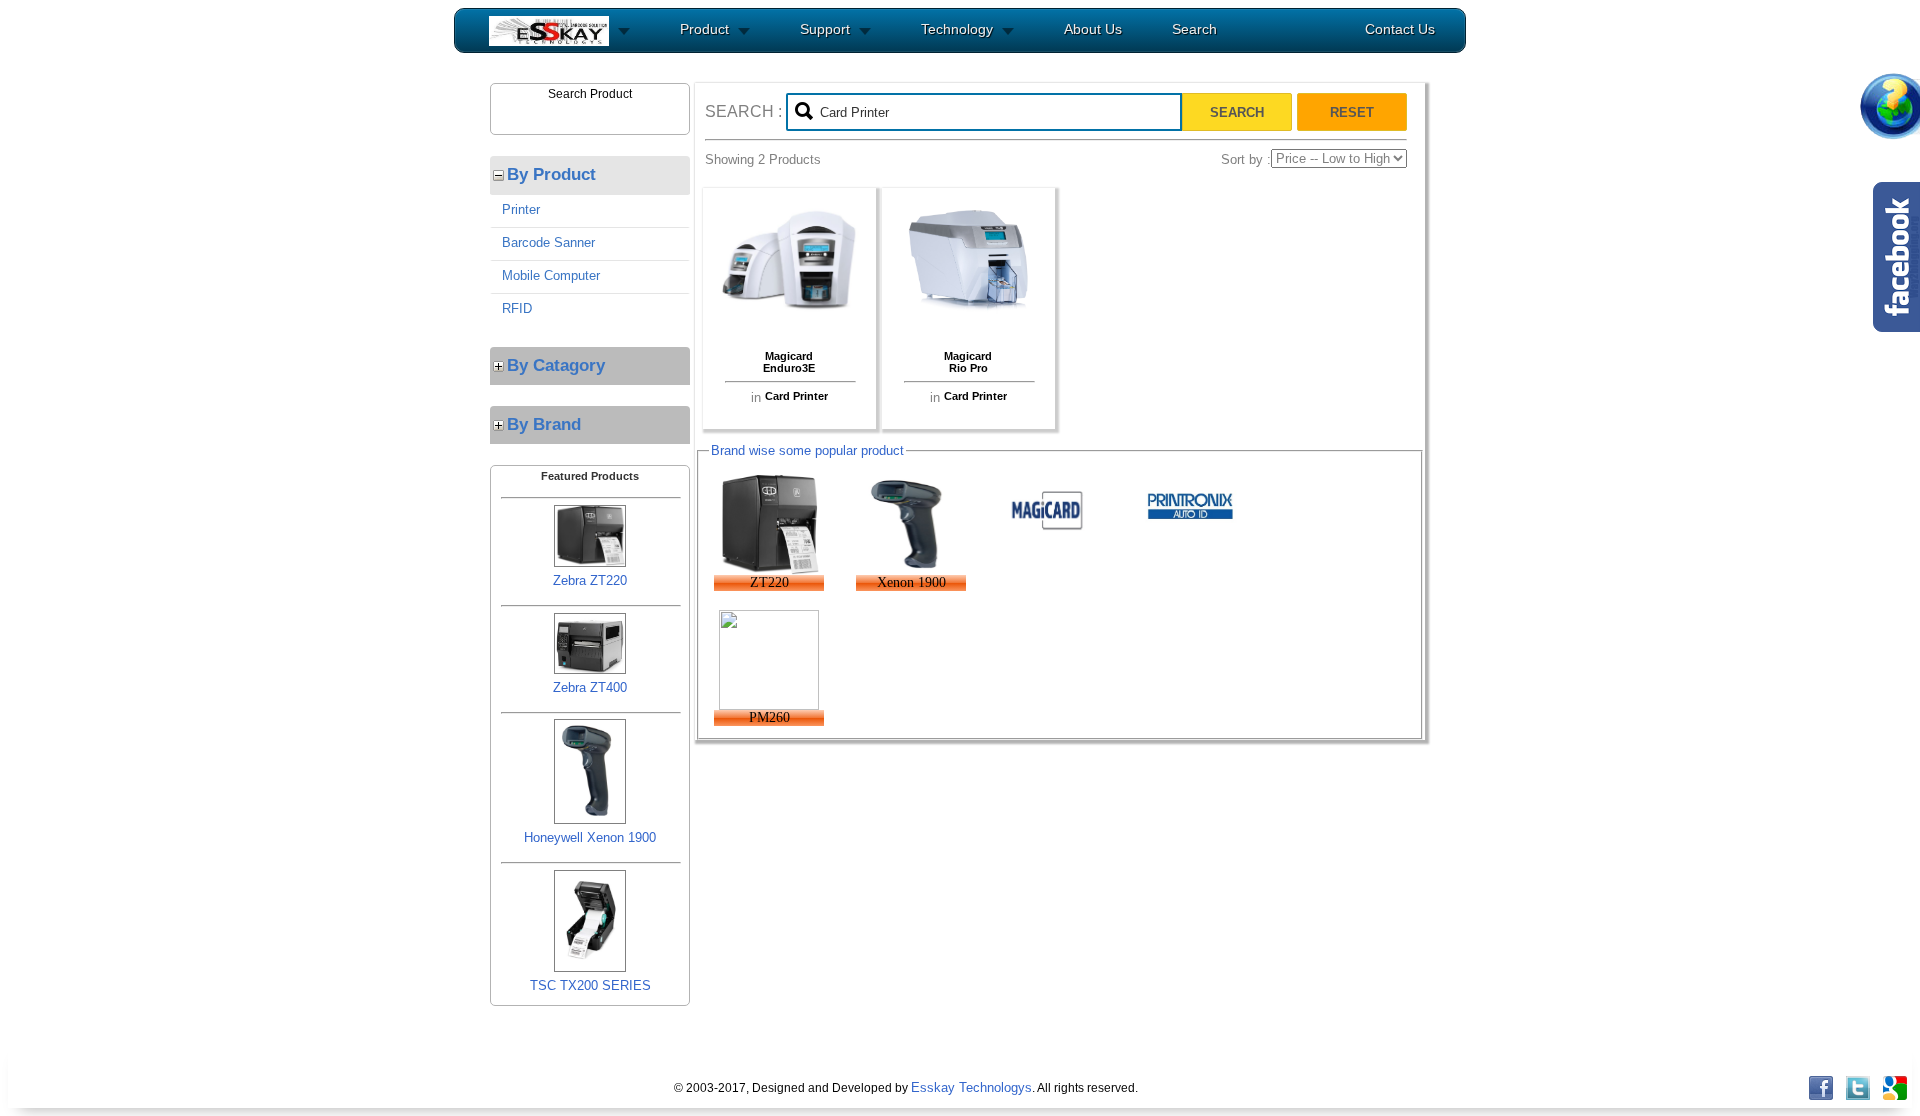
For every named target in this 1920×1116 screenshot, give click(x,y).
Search (1194, 29)
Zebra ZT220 (590, 580)
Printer (521, 209)
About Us (1093, 29)
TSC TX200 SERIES (590, 985)
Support (825, 29)
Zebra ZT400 (590, 687)
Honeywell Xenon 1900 (590, 837)
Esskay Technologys (971, 1087)
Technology (957, 29)
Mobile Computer (551, 275)
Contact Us (1400, 29)
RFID (517, 308)
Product (704, 29)
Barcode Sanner (548, 242)
